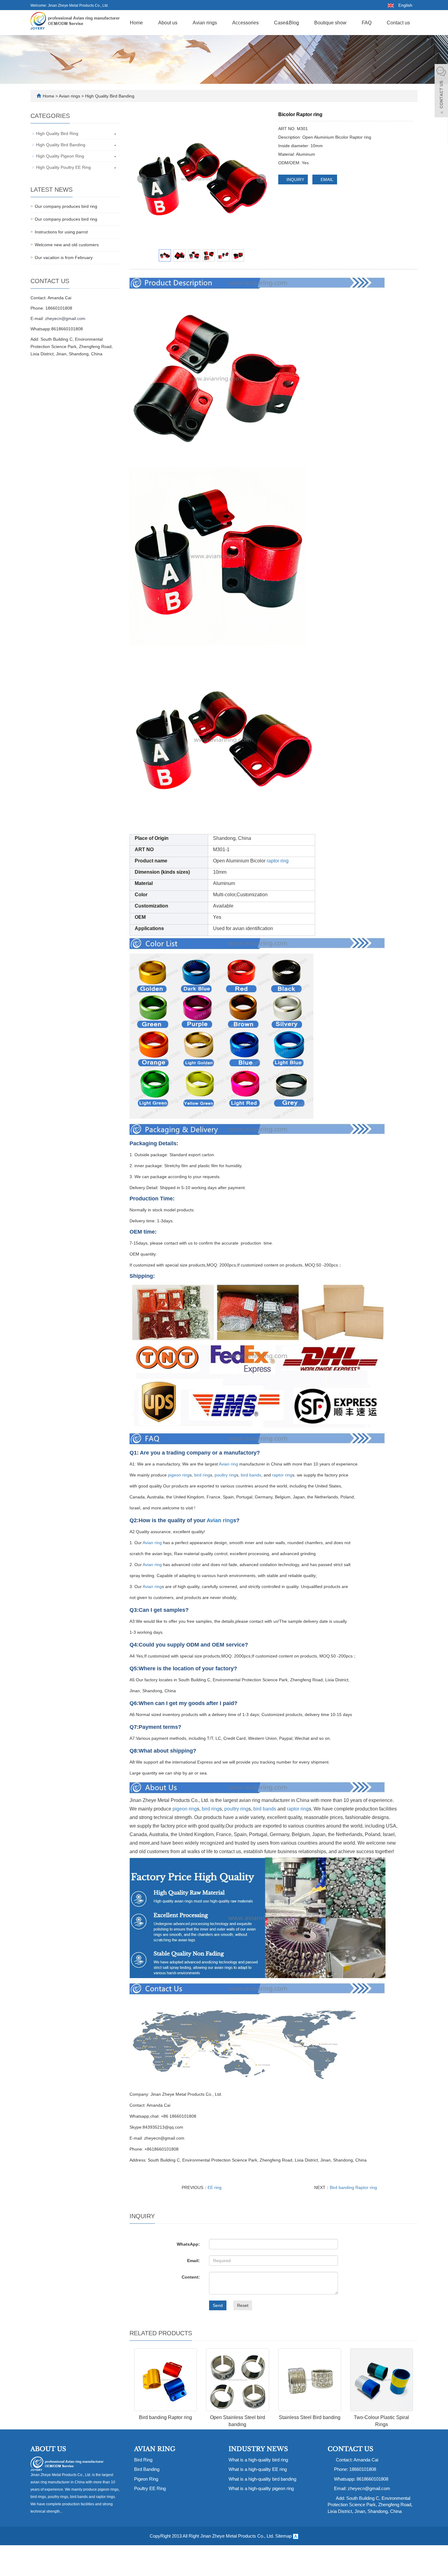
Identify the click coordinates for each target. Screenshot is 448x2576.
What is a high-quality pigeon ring (261, 2488)
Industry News (258, 2449)
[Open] (441, 91)
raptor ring (278, 861)
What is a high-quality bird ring (258, 2460)
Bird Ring (143, 2460)
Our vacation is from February (64, 258)
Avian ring (228, 1464)
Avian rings (205, 23)
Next (261, 179)
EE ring (215, 2187)
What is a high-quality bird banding (262, 2479)
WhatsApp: (188, 2244)
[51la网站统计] (296, 2536)
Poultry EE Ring (150, 2488)
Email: (194, 2261)
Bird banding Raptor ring (353, 2187)
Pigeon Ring (146, 2479)
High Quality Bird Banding (109, 96)
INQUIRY (295, 179)
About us (168, 23)
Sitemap (283, 2536)
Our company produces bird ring (66, 206)
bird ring (202, 1475)
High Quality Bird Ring (57, 133)
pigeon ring (179, 1475)
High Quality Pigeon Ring (60, 156)
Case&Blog (286, 23)
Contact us (398, 23)
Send (218, 2305)
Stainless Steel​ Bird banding (310, 2417)
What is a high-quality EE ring (258, 2469)
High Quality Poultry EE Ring (63, 167)
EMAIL (326, 179)
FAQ (367, 23)
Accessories (245, 23)
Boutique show (330, 23)
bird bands (251, 1475)
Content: (191, 2277)
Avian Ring (155, 2449)
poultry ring (225, 1475)
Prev (142, 179)
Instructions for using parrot (61, 232)
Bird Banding (147, 2469)
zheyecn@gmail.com (65, 318)
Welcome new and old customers (67, 245)
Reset (243, 2305)
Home (136, 23)
